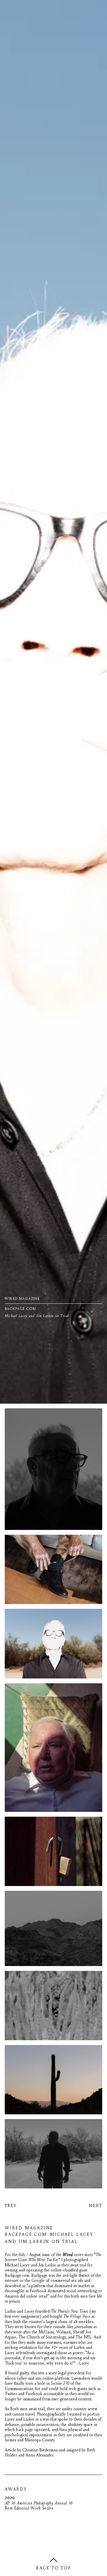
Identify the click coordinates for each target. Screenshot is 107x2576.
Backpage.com (81, 2506)
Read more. (14, 2564)
